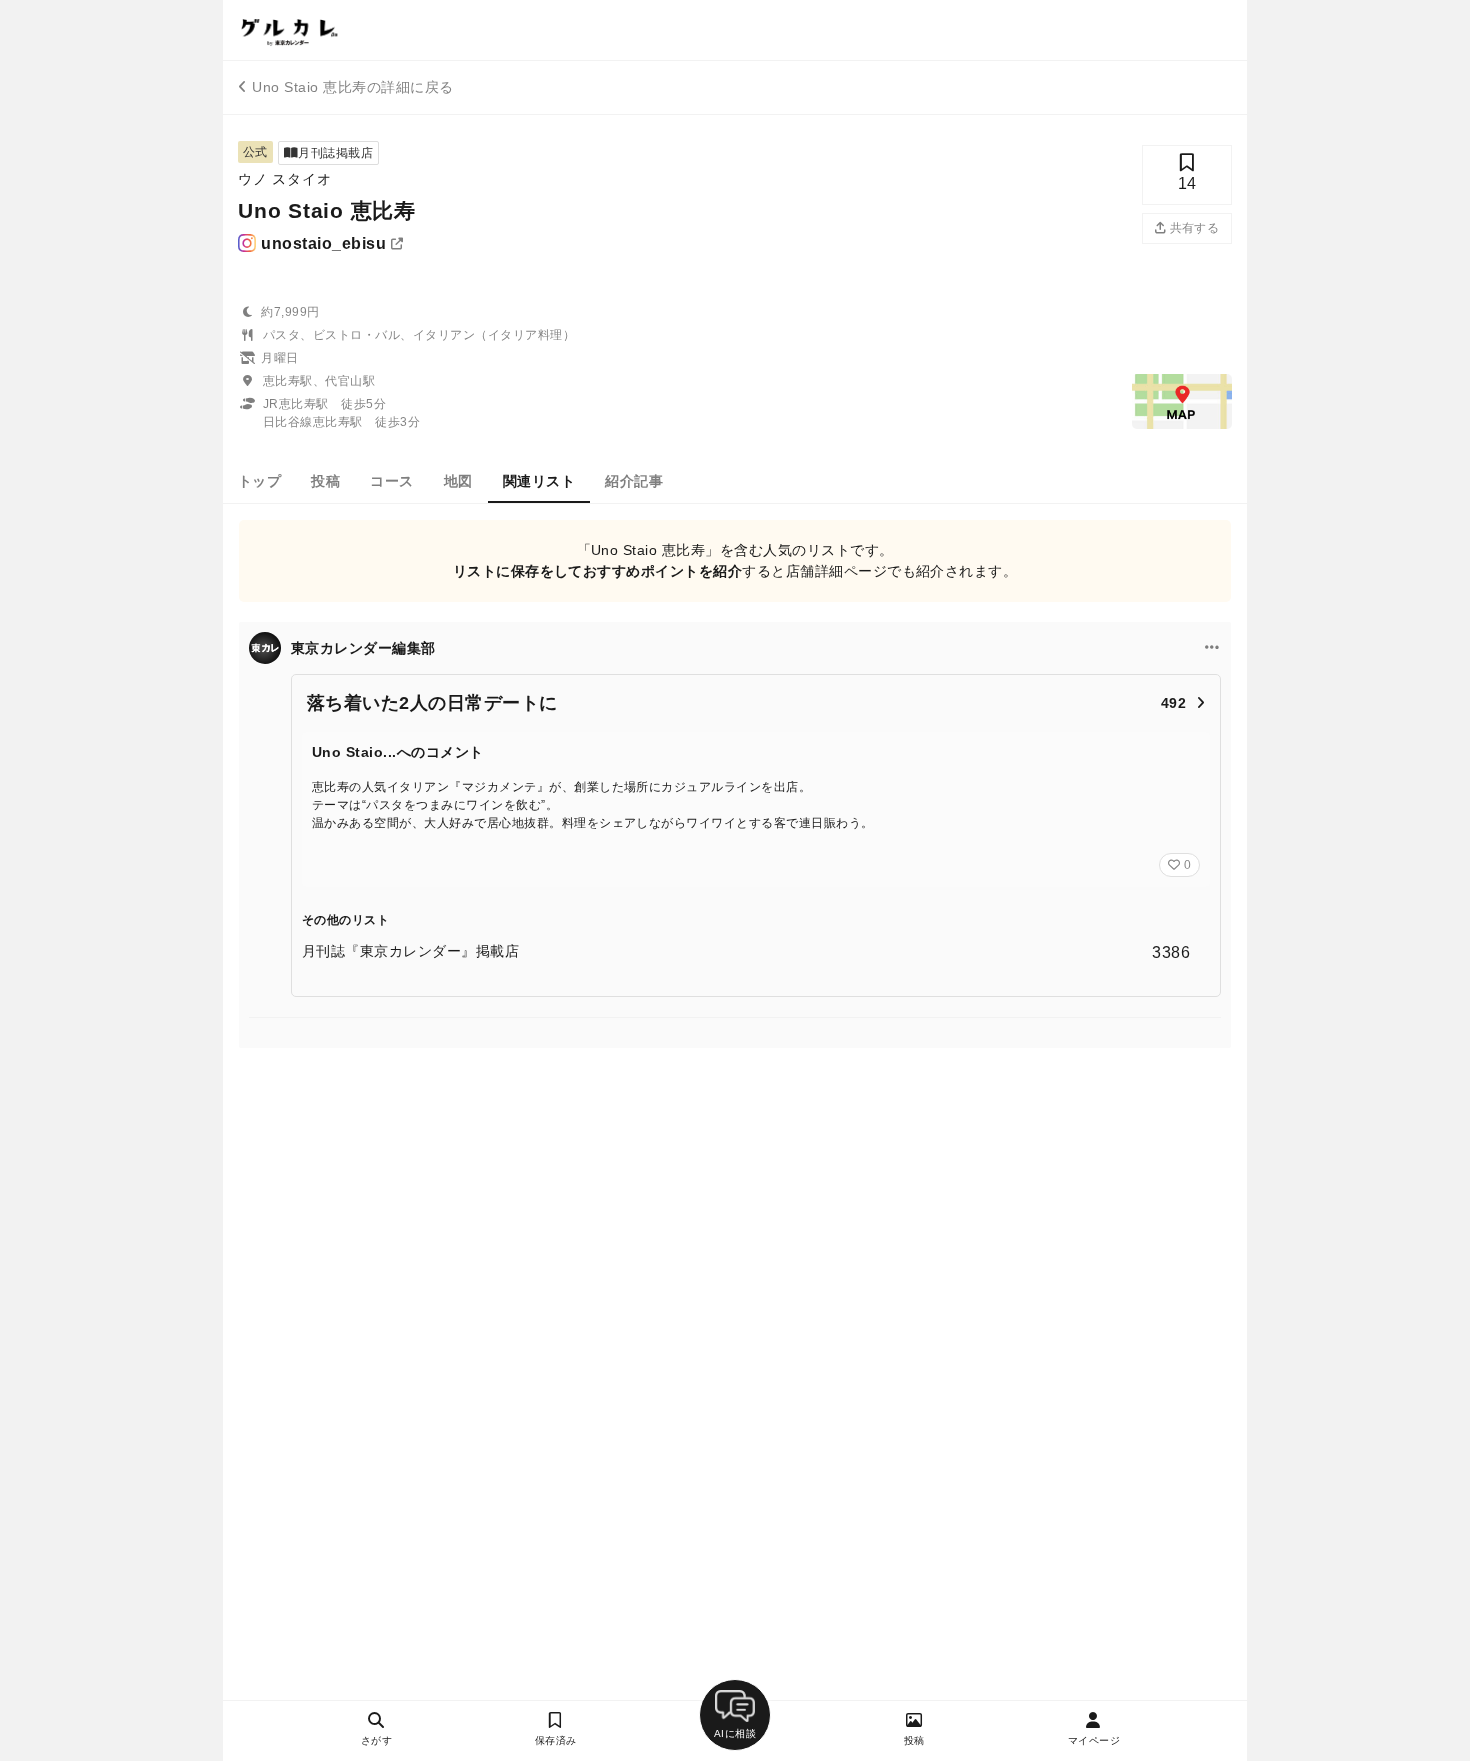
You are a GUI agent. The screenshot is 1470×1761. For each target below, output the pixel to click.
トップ (259, 481)
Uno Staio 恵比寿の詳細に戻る (352, 87)
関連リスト (539, 481)
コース (391, 481)
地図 (458, 481)
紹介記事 (634, 481)
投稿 (325, 481)
